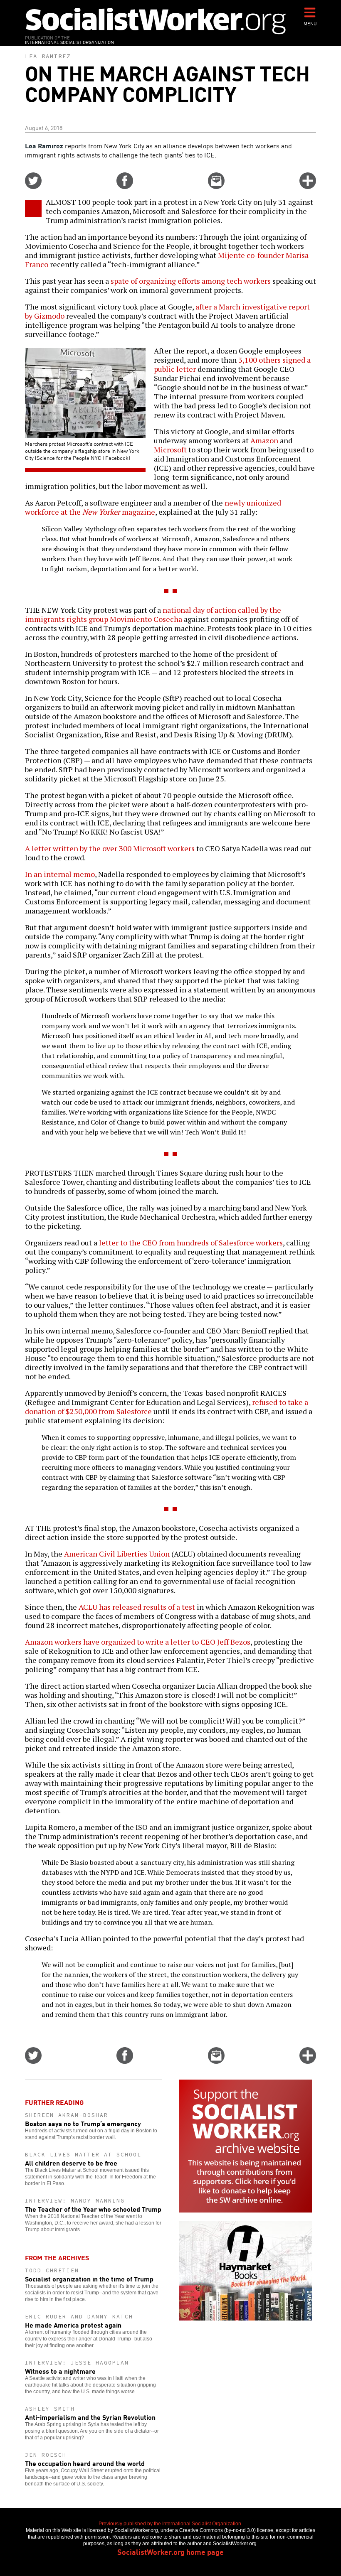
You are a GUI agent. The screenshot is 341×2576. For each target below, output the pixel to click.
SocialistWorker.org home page (170, 2551)
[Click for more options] (308, 186)
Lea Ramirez (48, 56)
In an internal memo (60, 874)
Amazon (264, 440)
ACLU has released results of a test (137, 1607)
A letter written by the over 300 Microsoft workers (110, 848)
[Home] (156, 21)
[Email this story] (216, 186)
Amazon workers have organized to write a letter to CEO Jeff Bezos (138, 1642)
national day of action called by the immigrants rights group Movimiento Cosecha (153, 614)
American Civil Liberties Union (117, 1554)
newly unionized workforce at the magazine (153, 507)
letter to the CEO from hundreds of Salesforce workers (191, 1243)
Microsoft (170, 449)
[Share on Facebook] (125, 186)
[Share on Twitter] (33, 186)
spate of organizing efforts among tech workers (191, 281)
